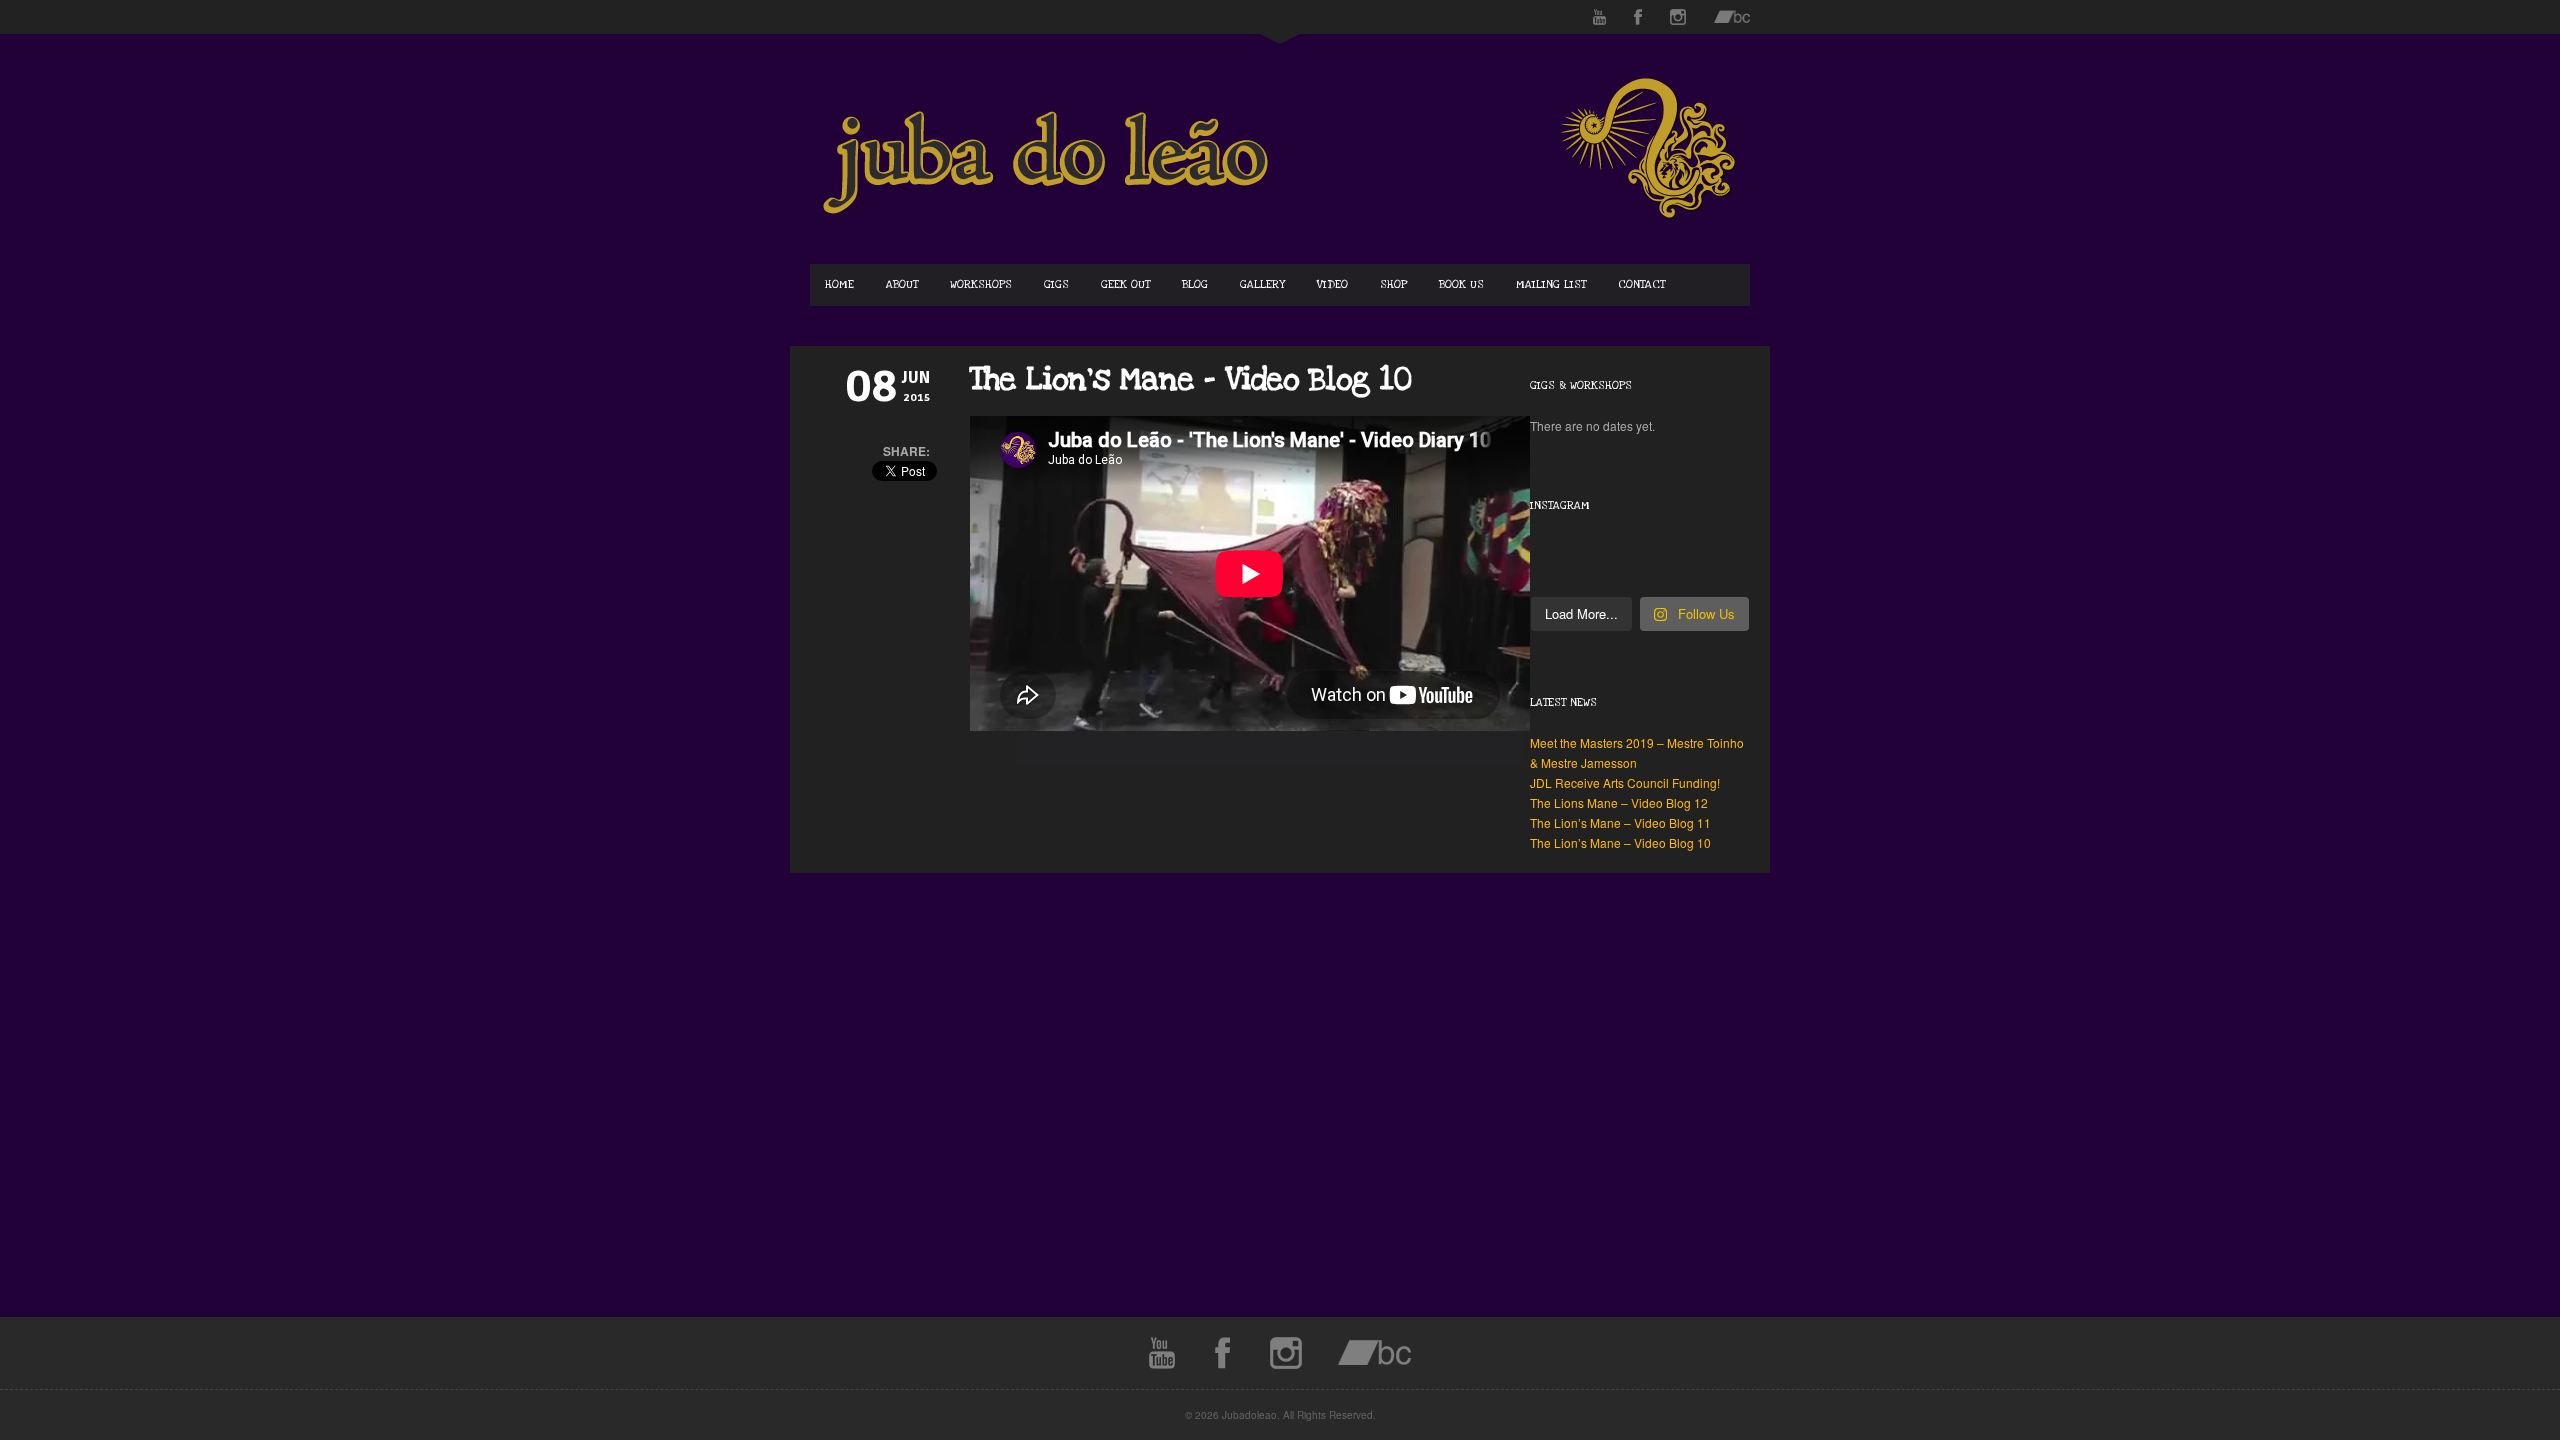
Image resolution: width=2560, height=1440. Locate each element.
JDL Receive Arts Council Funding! (1625, 782)
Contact (1641, 284)
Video (1332, 284)
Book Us (1461, 284)
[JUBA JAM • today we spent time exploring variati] (1585, 582)
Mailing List (1551, 284)
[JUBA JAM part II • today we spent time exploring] (1694, 564)
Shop (1393, 284)
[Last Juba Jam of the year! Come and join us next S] (1694, 546)
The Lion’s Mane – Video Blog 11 (1620, 822)
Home (839, 284)
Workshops (981, 284)
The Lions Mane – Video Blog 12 (1619, 802)
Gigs (1056, 284)
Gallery (1262, 284)
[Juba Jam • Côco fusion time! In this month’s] (1585, 546)
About (902, 284)
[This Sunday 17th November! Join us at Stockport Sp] (1585, 564)
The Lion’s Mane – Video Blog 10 (1620, 842)
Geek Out (1125, 284)
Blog (1195, 284)
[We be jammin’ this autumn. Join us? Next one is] (1694, 582)
